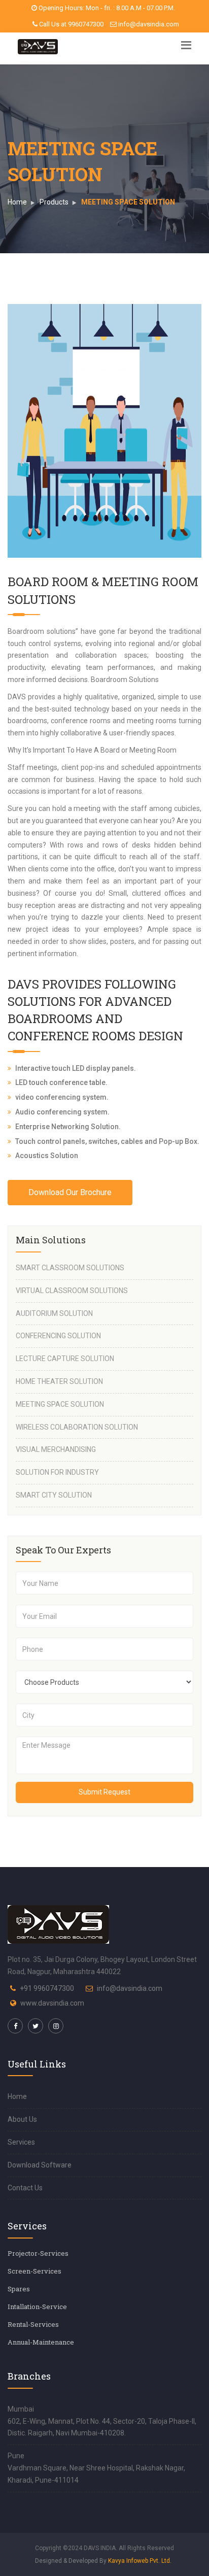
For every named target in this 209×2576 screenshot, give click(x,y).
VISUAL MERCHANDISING (56, 1449)
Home (17, 202)
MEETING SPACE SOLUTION (60, 1404)
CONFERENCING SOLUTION (58, 1336)
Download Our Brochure (70, 1192)
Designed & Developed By (103, 2561)
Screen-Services (34, 2271)
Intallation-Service (37, 2307)
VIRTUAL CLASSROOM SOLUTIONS (72, 1291)
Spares (19, 2289)
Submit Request (104, 1792)
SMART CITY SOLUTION (54, 1495)
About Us (22, 2119)
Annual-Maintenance (41, 2342)
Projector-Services (38, 2253)
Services (21, 2142)
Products (54, 202)
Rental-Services (33, 2324)
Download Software (40, 2165)
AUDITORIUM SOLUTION (54, 1313)
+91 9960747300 (47, 1988)
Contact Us (25, 2188)
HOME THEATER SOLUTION (59, 1381)
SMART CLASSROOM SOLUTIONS (70, 1268)
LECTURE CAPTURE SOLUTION (65, 1359)
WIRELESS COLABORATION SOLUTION (77, 1427)
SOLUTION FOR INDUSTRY (57, 1472)
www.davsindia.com (52, 2003)
